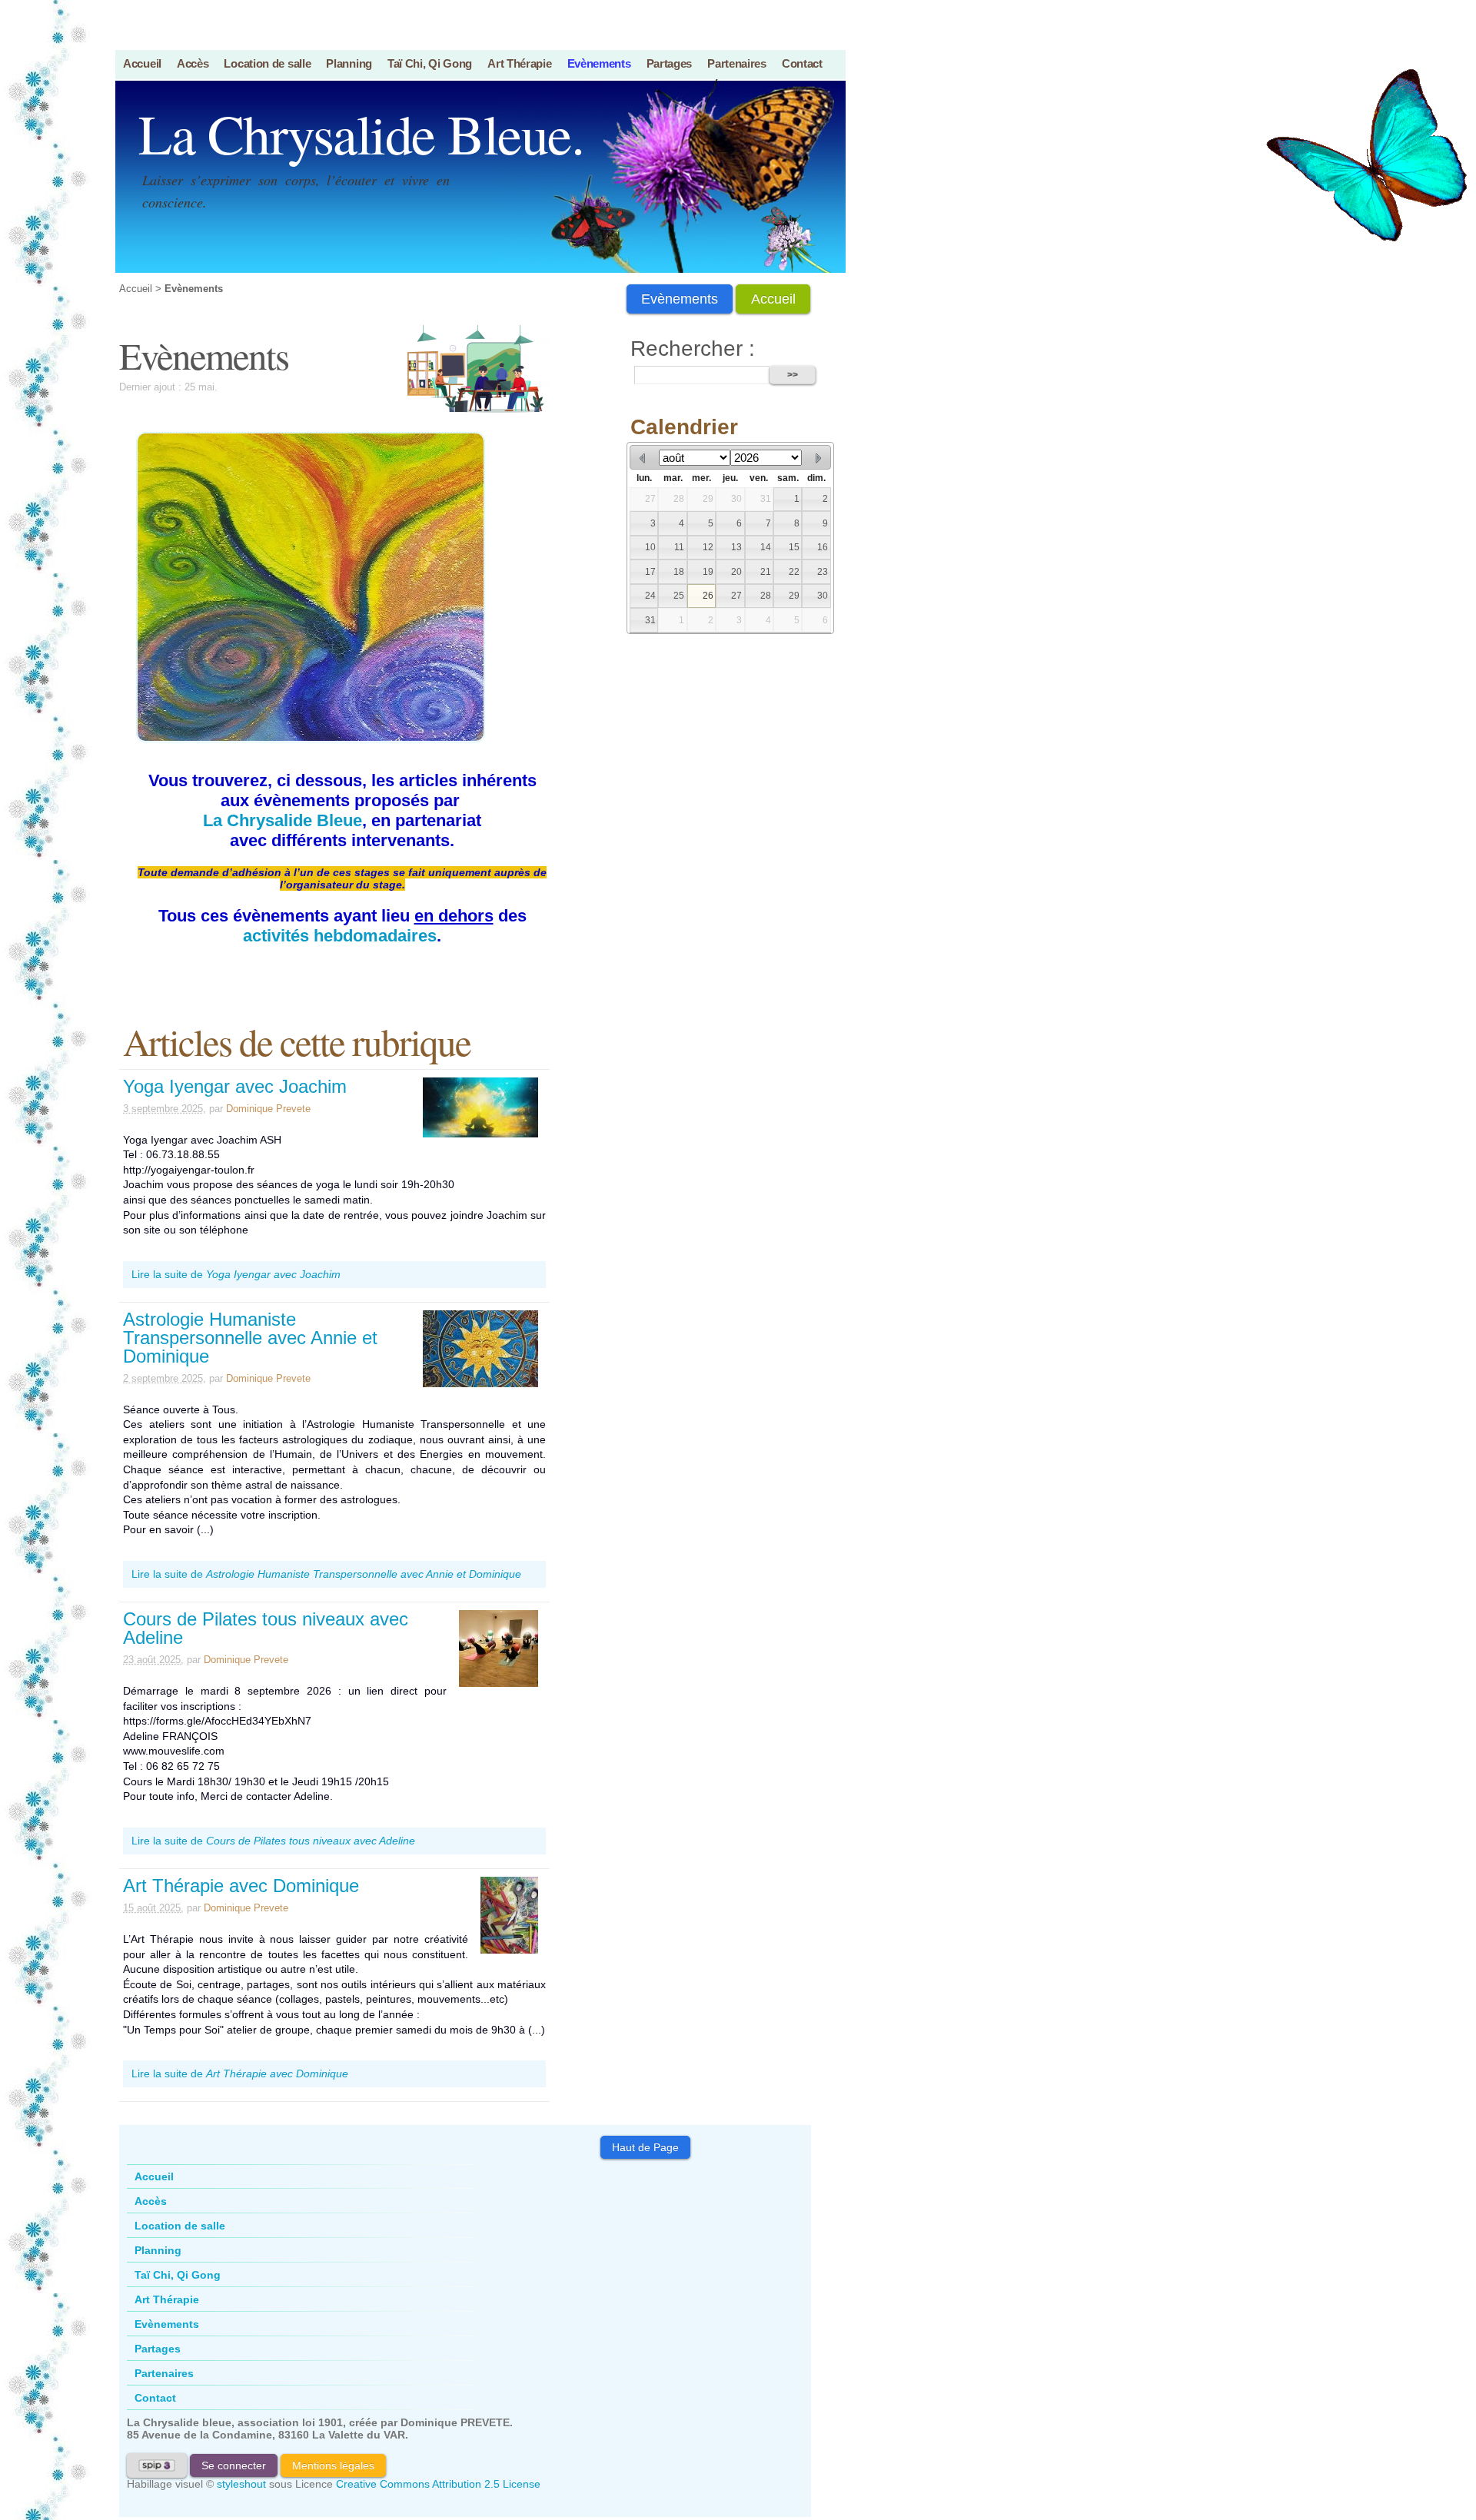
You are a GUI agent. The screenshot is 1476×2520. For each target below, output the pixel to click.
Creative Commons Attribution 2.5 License (438, 2484)
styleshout (241, 2484)
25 (679, 596)
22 (794, 572)
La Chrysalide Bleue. (361, 133)
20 (736, 572)
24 (650, 596)
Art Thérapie (519, 63)
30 (736, 499)
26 (708, 596)
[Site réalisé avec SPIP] (157, 2465)
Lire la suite (236, 1274)
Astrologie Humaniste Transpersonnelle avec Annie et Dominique (250, 1338)
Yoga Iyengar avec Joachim (235, 1086)
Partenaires (737, 63)
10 (650, 547)
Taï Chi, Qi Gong (430, 63)
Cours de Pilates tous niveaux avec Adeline (266, 1628)
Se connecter (234, 2465)
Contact (802, 63)
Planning (349, 63)
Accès (193, 63)
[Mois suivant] (818, 458)
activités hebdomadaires (340, 936)
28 (679, 499)
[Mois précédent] (643, 458)
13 (736, 547)
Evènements (599, 63)
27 (650, 499)
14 (766, 547)
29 (708, 499)
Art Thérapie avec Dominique (241, 1886)
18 (679, 572)
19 (708, 572)
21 (766, 572)
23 (823, 572)
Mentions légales (333, 2465)
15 (794, 547)
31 (766, 499)
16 (823, 547)
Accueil (142, 63)
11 (679, 547)
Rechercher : (693, 349)
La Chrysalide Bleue (283, 820)
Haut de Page (645, 2147)
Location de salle (267, 63)
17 (650, 572)
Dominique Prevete (268, 1109)
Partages (670, 63)
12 (708, 547)
